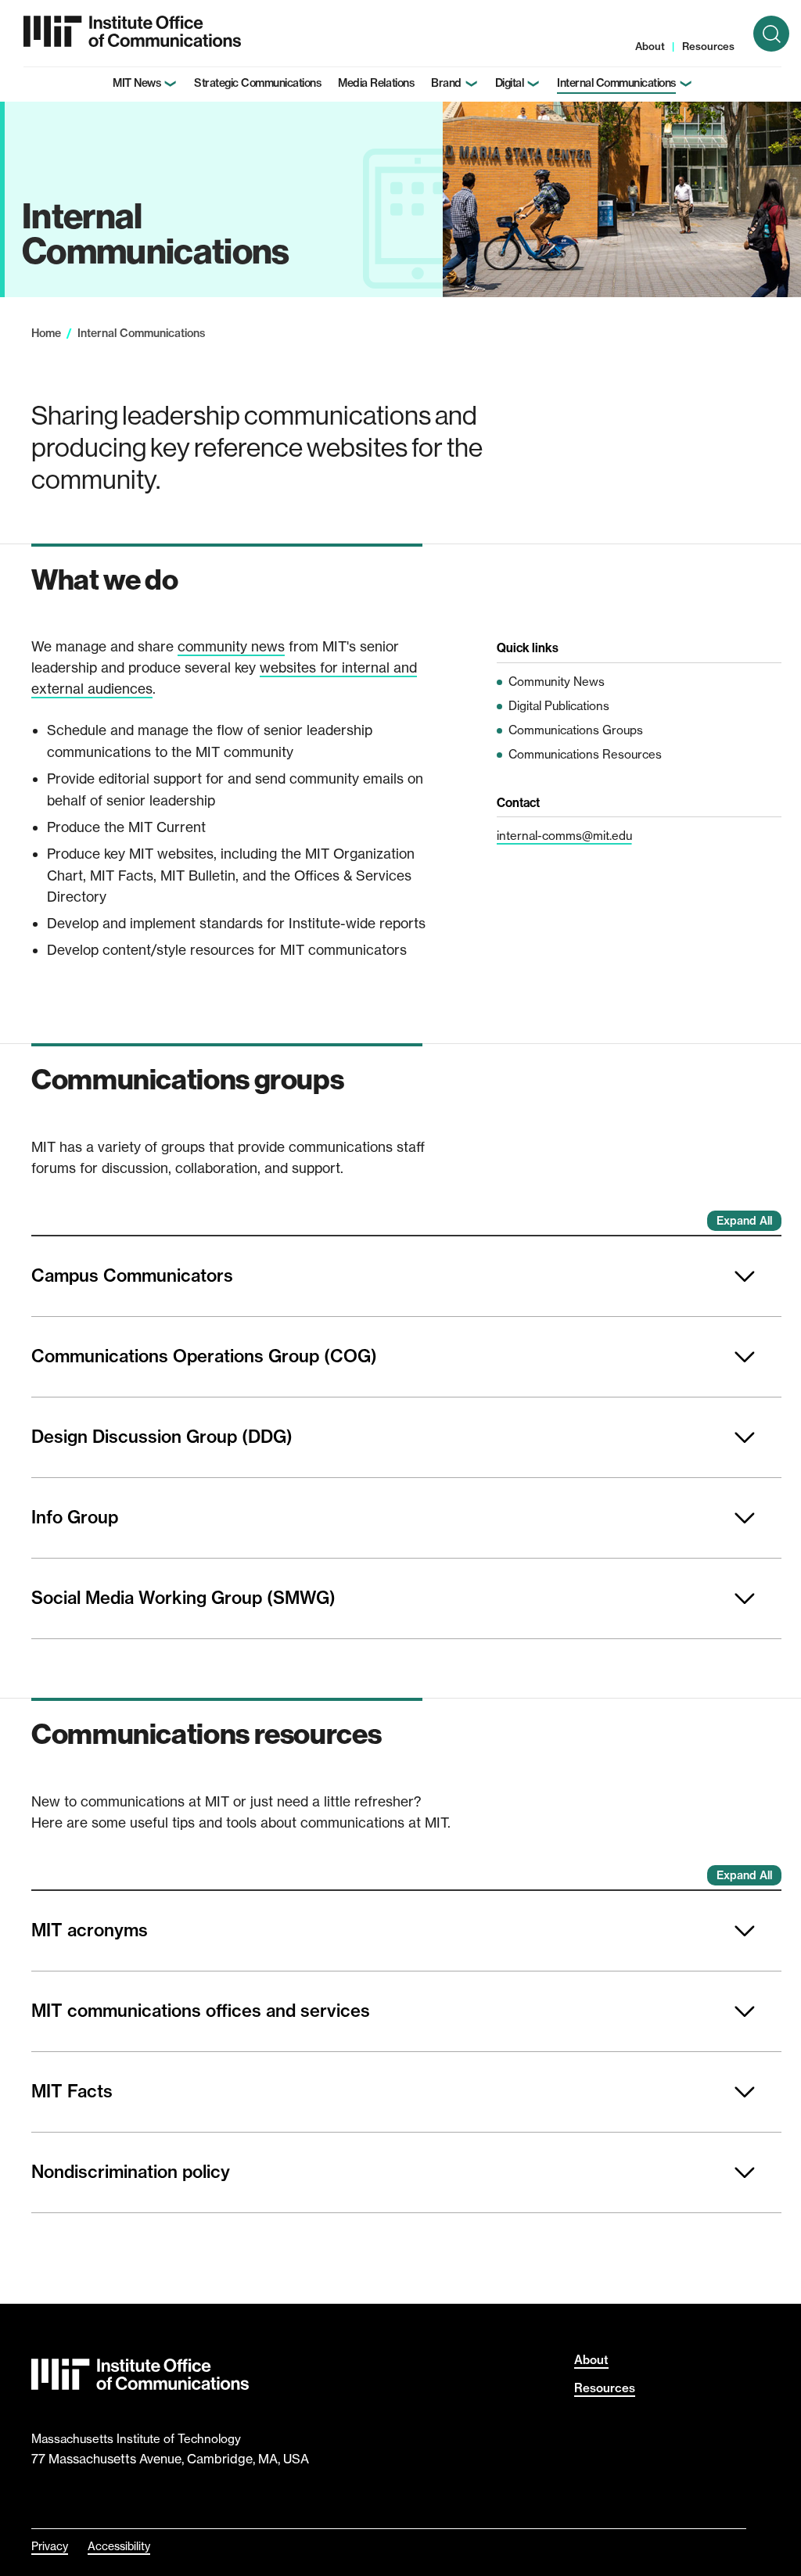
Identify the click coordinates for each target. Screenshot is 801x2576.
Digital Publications (559, 706)
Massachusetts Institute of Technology (136, 2439)
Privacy (50, 2546)
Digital (510, 83)
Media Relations (376, 83)
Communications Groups (576, 730)
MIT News (136, 83)
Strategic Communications (257, 83)
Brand (446, 83)
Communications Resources (585, 754)
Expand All (744, 1221)
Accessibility (119, 2546)
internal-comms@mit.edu (564, 836)
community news (231, 646)
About (650, 46)
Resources (708, 46)
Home (46, 333)
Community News (557, 682)
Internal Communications (616, 83)
